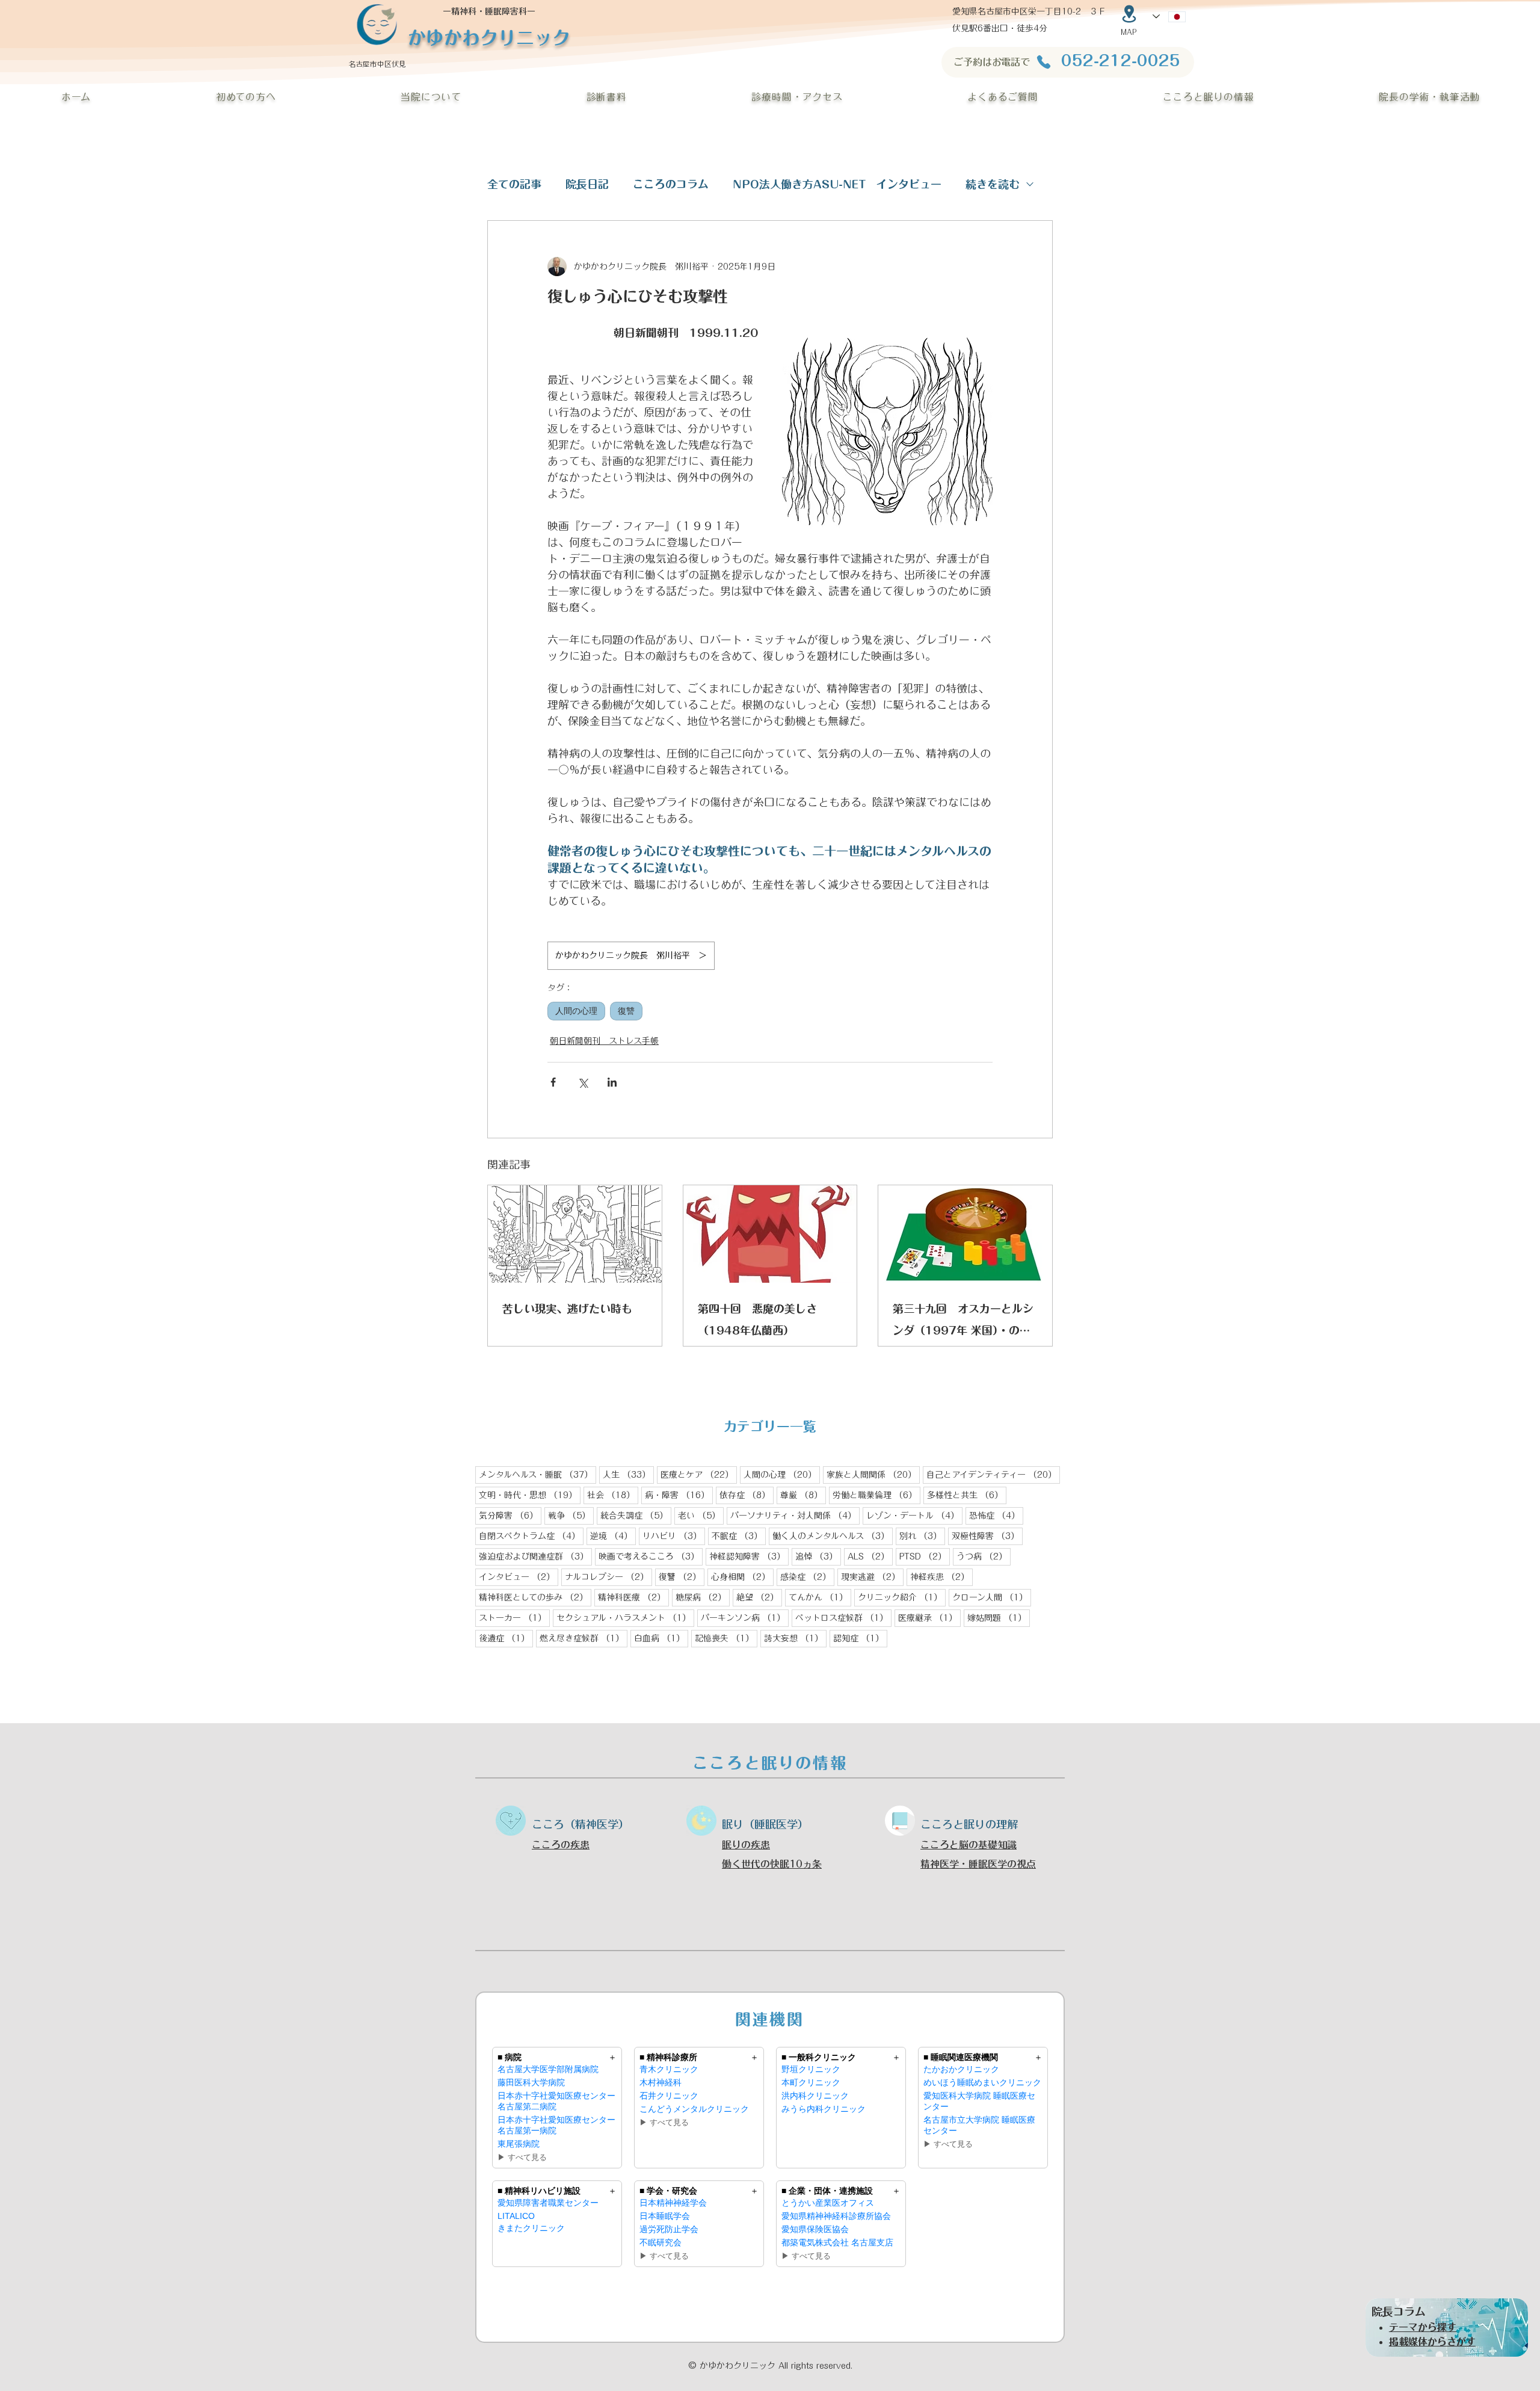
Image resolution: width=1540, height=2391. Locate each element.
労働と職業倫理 (876, 1495)
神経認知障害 (749, 1556)
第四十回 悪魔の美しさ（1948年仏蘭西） (757, 1319)
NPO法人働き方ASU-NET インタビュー (837, 184)
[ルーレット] (965, 1234)
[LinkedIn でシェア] (612, 1082)
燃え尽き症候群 (584, 1638)
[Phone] (1043, 62)
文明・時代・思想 (530, 1495)
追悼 (818, 1556)
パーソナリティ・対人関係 (795, 1515)
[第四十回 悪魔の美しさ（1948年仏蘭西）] (770, 1234)
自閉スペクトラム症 (531, 1536)
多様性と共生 (967, 1495)
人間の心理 (576, 1011)
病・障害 (679, 1495)
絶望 (759, 1597)
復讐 (626, 1011)
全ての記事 (514, 184)
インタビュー (519, 1577)
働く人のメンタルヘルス (833, 1536)
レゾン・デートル (914, 1515)
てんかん (820, 1597)
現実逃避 (872, 1577)
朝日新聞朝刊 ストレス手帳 (604, 1041)
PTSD (925, 1556)
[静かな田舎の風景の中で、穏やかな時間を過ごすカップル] (575, 1234)
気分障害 (510, 1515)
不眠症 (739, 1536)
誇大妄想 (795, 1638)
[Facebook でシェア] (553, 1082)
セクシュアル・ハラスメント (625, 1618)
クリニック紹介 (902, 1597)
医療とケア (699, 1474)
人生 (628, 1474)
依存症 (747, 1495)
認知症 (860, 1638)
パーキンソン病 (745, 1618)
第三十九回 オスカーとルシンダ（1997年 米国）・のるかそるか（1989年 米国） (963, 1322)
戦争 (571, 1515)
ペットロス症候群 (843, 1618)
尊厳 (803, 1495)
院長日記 (587, 184)
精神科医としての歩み (535, 1597)
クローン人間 (992, 1597)
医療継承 (929, 1618)
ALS (870, 1556)
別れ (922, 1536)
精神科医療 (633, 1597)
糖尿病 (703, 1597)
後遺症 (506, 1638)
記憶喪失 (726, 1638)
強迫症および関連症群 (535, 1556)
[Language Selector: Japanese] (1170, 17)
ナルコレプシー (608, 1577)
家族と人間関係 (873, 1474)
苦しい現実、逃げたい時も (567, 1309)
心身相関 (742, 1577)
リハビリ (674, 1536)
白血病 (661, 1638)
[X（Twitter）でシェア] (583, 1082)
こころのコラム (671, 184)
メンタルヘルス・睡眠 (537, 1474)
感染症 (807, 1577)
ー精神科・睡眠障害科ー (489, 11)
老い (701, 1515)
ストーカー (514, 1618)
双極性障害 (987, 1536)
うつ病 (984, 1556)
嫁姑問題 (999, 1618)
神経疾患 (941, 1577)
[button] (246, 97)
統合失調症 (636, 1515)
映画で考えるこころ (651, 1556)
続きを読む (993, 184)
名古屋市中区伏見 (377, 64)
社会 (613, 1495)
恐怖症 (996, 1515)
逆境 (613, 1536)
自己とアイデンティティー (993, 1474)
